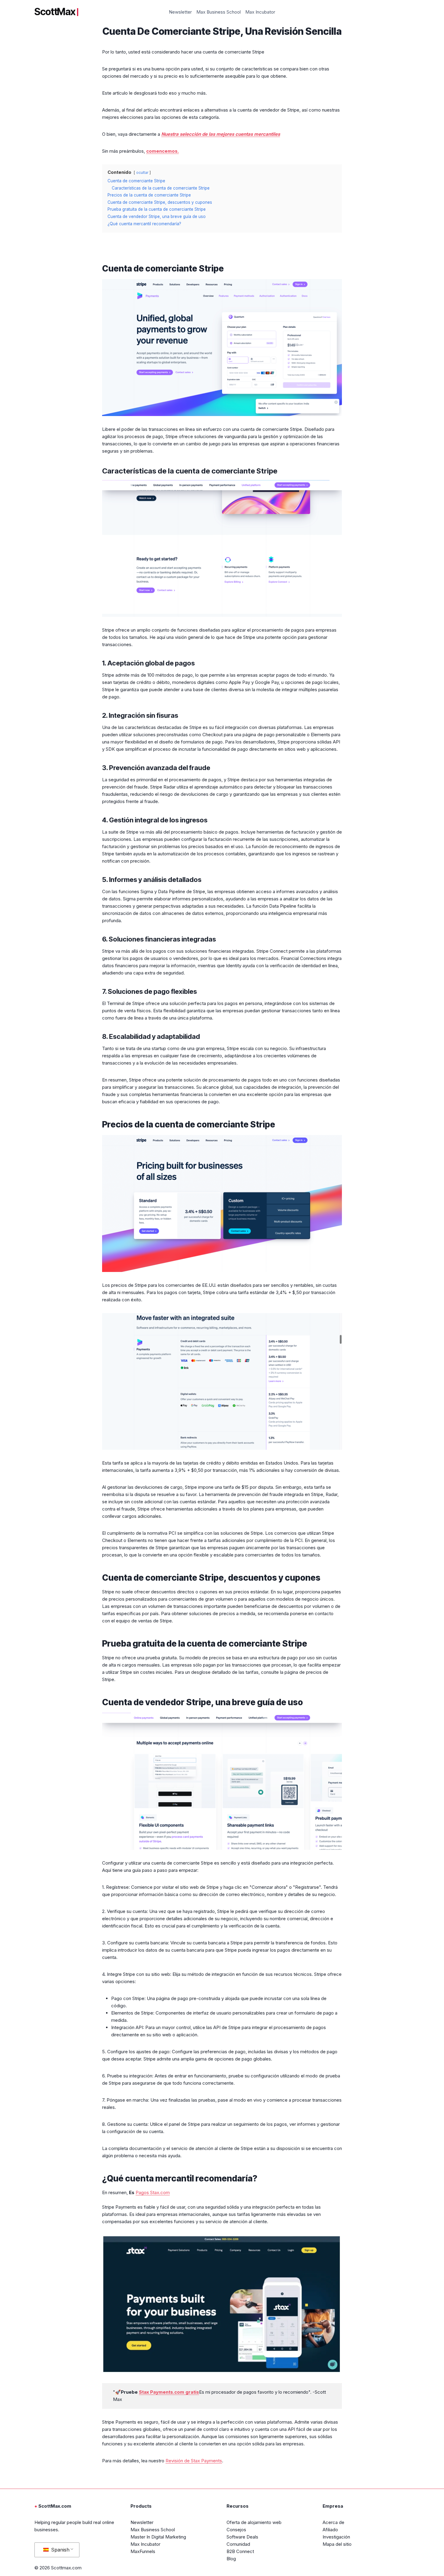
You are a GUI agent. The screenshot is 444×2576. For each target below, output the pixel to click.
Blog (231, 2559)
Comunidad (238, 2544)
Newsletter (180, 12)
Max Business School (219, 12)
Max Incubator (260, 12)
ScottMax (55, 12)
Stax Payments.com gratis (169, 2392)
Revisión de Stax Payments (194, 2461)
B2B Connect (240, 2551)
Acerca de (333, 2522)
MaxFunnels (143, 2551)
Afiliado (330, 2530)
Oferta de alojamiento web (254, 2522)
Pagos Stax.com (153, 2192)
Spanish (60, 2550)
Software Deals (242, 2537)
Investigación (336, 2537)
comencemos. (162, 151)
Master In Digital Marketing (158, 2537)
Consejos (236, 2530)
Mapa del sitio (337, 2544)
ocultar (142, 172)
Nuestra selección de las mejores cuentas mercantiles (221, 134)
